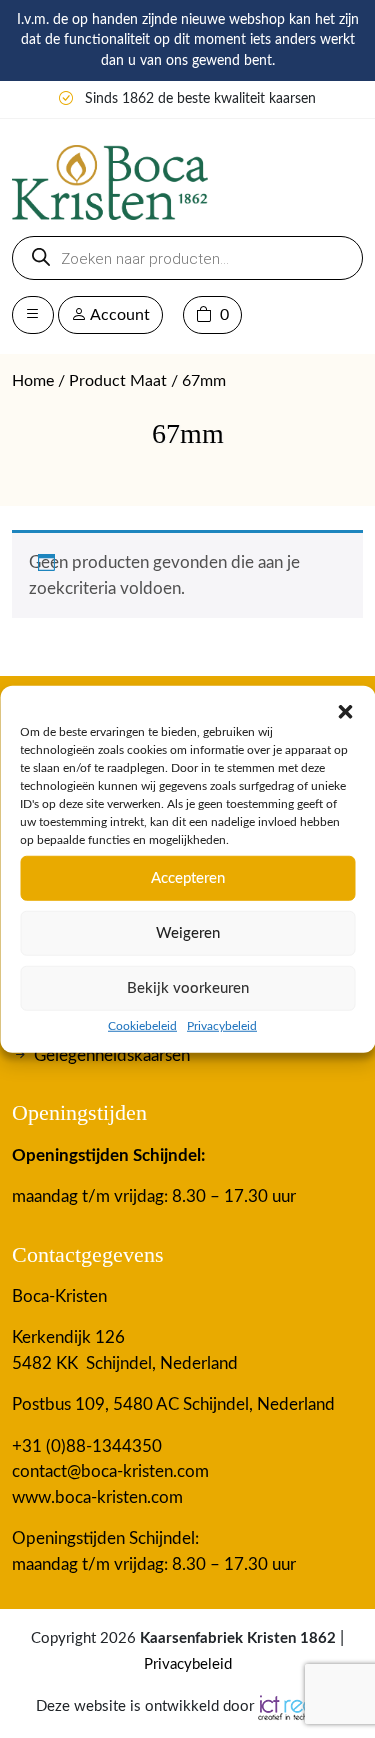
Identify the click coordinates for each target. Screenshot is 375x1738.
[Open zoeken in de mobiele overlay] (187, 258)
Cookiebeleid (142, 1026)
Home (33, 381)
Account (118, 315)
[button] (345, 711)
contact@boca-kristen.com (110, 1471)
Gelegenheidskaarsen (112, 1055)
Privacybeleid (222, 1026)
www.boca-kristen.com (97, 1497)
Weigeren (188, 932)
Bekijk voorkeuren (188, 987)
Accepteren (188, 877)
